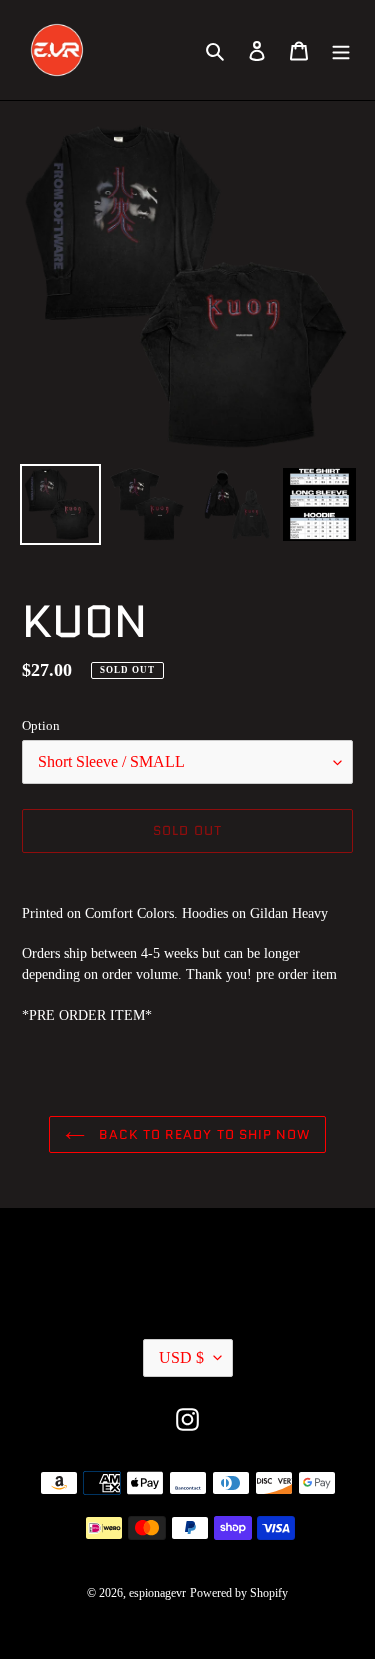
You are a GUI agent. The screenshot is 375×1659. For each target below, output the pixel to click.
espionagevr (157, 1593)
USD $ (181, 1357)
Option (41, 725)
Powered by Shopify (239, 1593)
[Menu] (341, 50)
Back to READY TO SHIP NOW (202, 1134)
